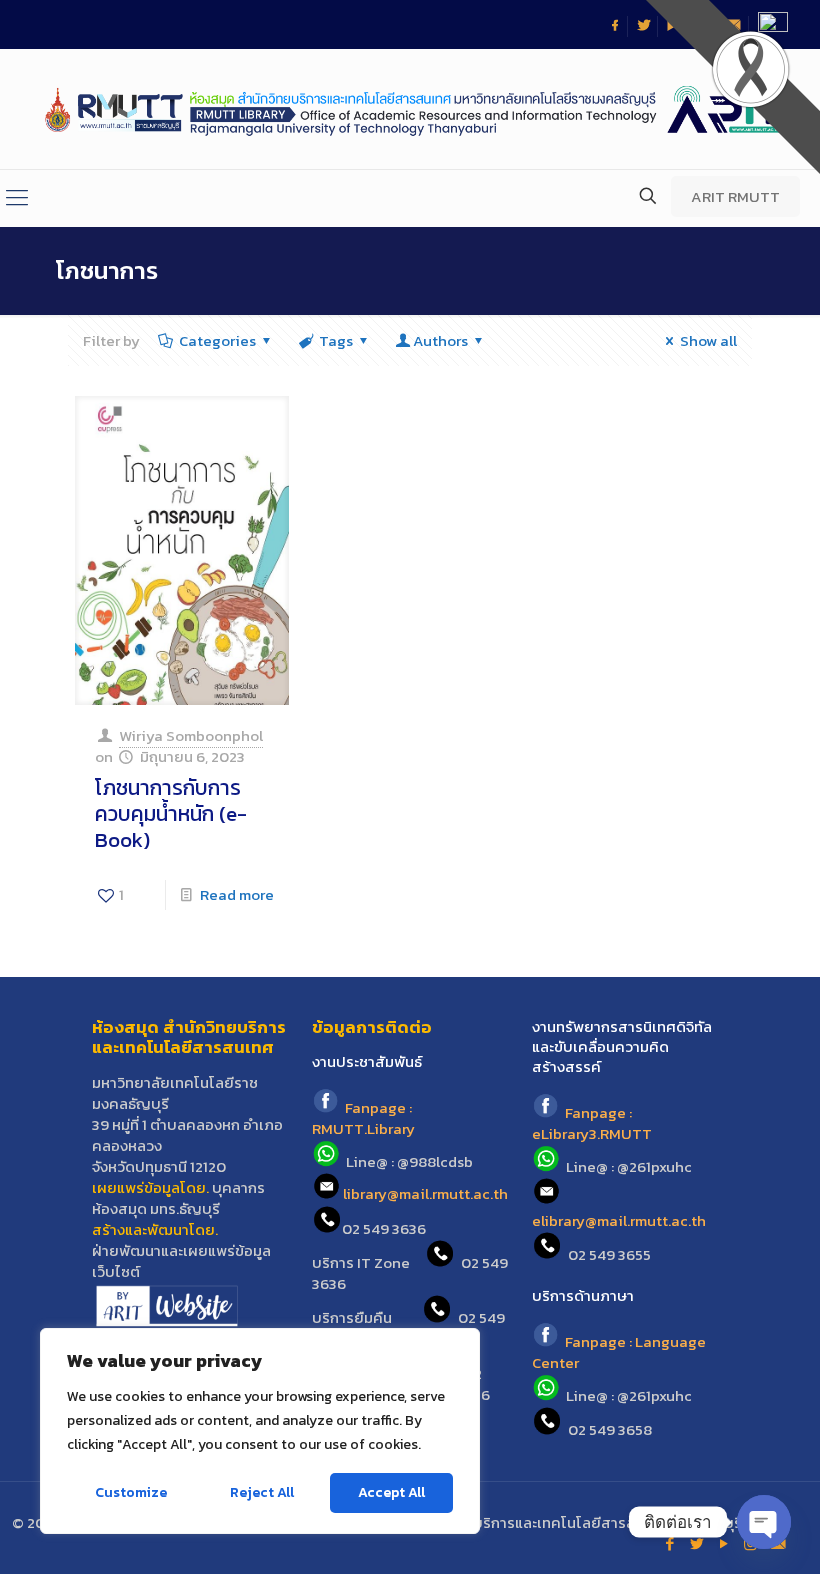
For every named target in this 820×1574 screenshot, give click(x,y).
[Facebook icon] (669, 1543)
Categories (217, 340)
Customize (131, 1492)
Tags (336, 340)
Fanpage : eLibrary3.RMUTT (592, 1123)
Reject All (262, 1492)
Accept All (391, 1492)
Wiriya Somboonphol (191, 735)
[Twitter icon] (696, 1543)
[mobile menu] (17, 198)
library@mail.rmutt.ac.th (425, 1194)
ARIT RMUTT (735, 196)
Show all (708, 340)
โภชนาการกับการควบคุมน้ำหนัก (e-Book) (171, 813)
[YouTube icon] (723, 1543)
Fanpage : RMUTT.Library (363, 1118)
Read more (237, 894)
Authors (440, 340)
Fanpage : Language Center (619, 1352)
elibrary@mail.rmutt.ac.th (619, 1220)
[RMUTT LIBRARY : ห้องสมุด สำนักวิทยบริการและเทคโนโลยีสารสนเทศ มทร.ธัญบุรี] (410, 109)
